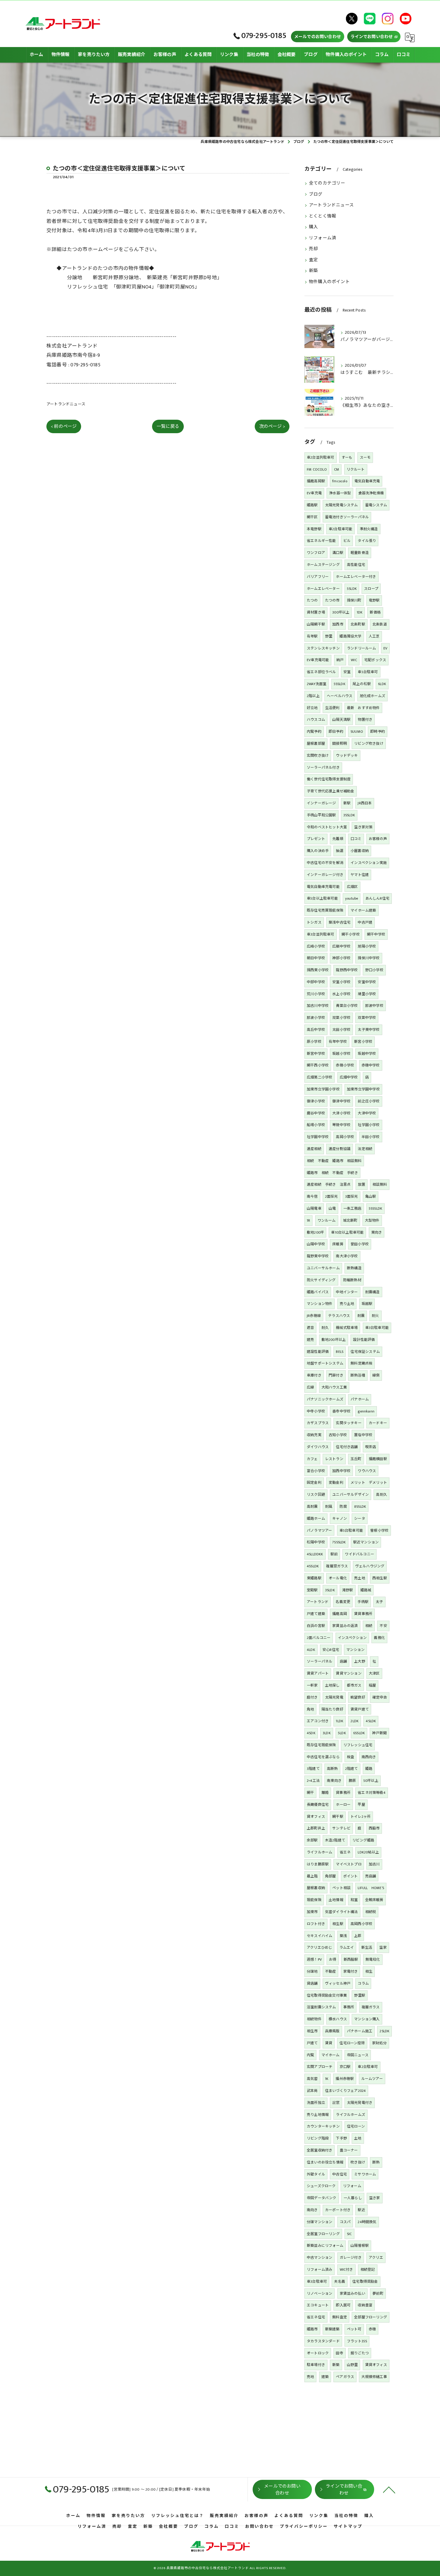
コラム (363, 1983)
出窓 (336, 2103)
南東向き (334, 1781)
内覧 (310, 2055)
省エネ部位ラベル (321, 672)
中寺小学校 (316, 1411)
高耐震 (312, 1507)
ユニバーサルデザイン (351, 1495)
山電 (332, 1208)
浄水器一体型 (340, 493)
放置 (362, 1184)
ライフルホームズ (351, 2115)
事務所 (349, 2007)
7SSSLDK (339, 1542)
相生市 (312, 2031)
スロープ (371, 589)
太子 (379, 1602)
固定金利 (314, 1483)
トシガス (314, 922)
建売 (310, 1340)
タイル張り (367, 541)
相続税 (371, 1912)
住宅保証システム (365, 1352)
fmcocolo (340, 481)
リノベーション (320, 2294)
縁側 (376, 1375)
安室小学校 (341, 982)
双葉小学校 (341, 1018)
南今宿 (312, 1196)
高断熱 (332, 1769)
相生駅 (338, 1924)
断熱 (376, 2162)
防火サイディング (321, 1280)
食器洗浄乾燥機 (371, 493)
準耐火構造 (369, 529)
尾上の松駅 (362, 684)
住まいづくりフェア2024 (346, 2091)
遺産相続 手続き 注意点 (329, 1184)
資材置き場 (316, 612)
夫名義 (340, 2282)
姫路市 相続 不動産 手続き (332, 1173)
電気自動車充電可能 (323, 887)
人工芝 (374, 636)
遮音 (310, 1328)
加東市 (312, 1912)
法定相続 (365, 1149)
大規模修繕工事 (374, 2377)
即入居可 (343, 2305)
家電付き (351, 1971)
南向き (312, 2210)
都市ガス (354, 1685)
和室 (354, 1900)
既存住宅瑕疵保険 (321, 1745)
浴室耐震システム (321, 2007)
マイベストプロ (349, 1864)
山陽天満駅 (341, 720)
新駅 (347, 803)
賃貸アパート (318, 1673)
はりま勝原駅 (318, 1864)
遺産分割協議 (340, 1149)
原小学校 (314, 1042)
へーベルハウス (340, 696)
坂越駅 (367, 1304)
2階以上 (313, 696)
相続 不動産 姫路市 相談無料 (334, 1161)
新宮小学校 (363, 1042)
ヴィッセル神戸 (338, 1983)
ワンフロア (316, 553)
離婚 (325, 1793)
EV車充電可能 (318, 660)
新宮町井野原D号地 (195, 278)
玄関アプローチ (320, 2067)
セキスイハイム (320, 1936)
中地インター (347, 1292)
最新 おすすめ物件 (363, 708)
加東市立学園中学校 (363, 1089)
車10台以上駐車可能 (347, 1232)
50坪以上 (371, 1781)
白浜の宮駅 (316, 1626)
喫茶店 (371, 1447)
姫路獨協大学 (350, 636)
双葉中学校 (367, 1018)
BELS (340, 1352)
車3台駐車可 (317, 2282)
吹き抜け (358, 2162)
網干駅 (338, 1817)
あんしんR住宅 (377, 898)
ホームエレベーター (323, 589)
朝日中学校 (316, 958)
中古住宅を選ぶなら (323, 1757)
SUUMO (357, 732)
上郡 (358, 1936)
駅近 (361, 2210)
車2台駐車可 (368, 2067)
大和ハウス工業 (334, 1387)
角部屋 (331, 1876)
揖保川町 (354, 600)
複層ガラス (371, 2007)
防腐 (343, 1507)
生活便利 (332, 708)
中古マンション (320, 2258)
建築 (325, 2377)
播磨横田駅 (378, 1459)
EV (385, 648)
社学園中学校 (318, 1137)
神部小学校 (341, 958)
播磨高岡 (340, 1614)
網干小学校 (351, 934)
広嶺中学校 (341, 946)
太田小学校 (341, 1030)
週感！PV (314, 1959)
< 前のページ (64, 426)
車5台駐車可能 (351, 1531)
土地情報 (336, 1900)
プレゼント (316, 839)
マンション (355, 1650)
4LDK (311, 1650)
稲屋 (372, 1685)
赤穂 (372, 2329)
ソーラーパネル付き (323, 767)
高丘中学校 (316, 1030)
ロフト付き (316, 1924)
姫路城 (366, 1590)
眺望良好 (358, 1697)
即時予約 (378, 732)
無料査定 (340, 2317)
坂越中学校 (367, 1054)
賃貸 (329, 2043)
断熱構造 (354, 1268)
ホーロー (343, 1805)
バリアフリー (318, 577)
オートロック (318, 2353)
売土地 (360, 1578)
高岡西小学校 (361, 1924)
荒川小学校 (316, 994)
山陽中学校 (316, 1244)
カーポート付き (338, 2210)
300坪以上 (341, 612)
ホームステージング (323, 565)
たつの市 (332, 600)
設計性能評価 (364, 1340)
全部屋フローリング (371, 2317)
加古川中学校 (318, 1006)
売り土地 (347, 1304)
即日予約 (336, 732)
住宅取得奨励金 (365, 2282)
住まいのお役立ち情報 (325, 2162)
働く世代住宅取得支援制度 (329, 779)
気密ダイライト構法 (342, 1912)
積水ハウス (338, 2019)
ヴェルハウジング (370, 1566)
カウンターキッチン (323, 2126)
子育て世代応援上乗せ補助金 (331, 791)
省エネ (345, 1852)
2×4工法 (313, 1781)
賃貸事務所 (363, 1614)
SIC (349, 2234)
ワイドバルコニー (359, 1554)
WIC (354, 660)
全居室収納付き (320, 2150)
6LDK (382, 684)
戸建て (312, 2043)
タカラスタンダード (323, 2341)
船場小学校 (316, 1125)
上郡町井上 (316, 1828)
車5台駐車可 (368, 672)
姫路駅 (312, 505)
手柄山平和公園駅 (321, 815)
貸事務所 (343, 1793)
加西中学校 (341, 1471)
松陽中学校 (316, 1542)
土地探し (332, 1685)
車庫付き (314, 1375)
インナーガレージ (321, 803)
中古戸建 (365, 922)
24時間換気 (367, 2222)
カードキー (378, 1423)
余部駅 (312, 1840)
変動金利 (336, 1483)
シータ (360, 1519)
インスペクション (352, 1638)
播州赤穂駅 (345, 2079)
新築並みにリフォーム (325, 2246)
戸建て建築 (316, 1614)
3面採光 (352, 1196)
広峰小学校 (316, 946)
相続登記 (368, 2270)
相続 (369, 1626)
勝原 (352, 1781)
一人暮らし (353, 2198)
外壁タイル (316, 2174)
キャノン (340, 1519)
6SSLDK (359, 1733)
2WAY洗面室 (317, 684)
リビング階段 (318, 2138)
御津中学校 (341, 1101)
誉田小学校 (360, 1244)
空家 (383, 1948)
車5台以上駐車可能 (322, 898)
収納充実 (314, 1435)
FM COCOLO (317, 469)
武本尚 (312, 2091)
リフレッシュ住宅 (358, 1745)
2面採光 (331, 1196)
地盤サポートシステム (325, 1363)
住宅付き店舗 (347, 1447)
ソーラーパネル (320, 1661)
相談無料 (380, 1184)
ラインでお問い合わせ (372, 37)
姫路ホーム (316, 1519)
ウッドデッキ (347, 756)
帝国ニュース (358, 2055)
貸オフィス (316, 1817)
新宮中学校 (316, 1054)
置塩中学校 (363, 1435)
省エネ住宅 (316, 2317)
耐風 (329, 1507)
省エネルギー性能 (321, 541)
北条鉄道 (380, 624)
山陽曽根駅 (360, 2246)
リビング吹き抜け (369, 744)
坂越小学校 (341, 1054)
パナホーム (360, 1399)
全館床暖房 (374, 1900)
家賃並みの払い (352, 2294)
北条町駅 (358, 624)
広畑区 (352, 887)
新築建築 (332, 2329)
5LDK (342, 1733)
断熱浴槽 (358, 1375)
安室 (347, 672)
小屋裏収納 (360, 851)
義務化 (379, 1638)
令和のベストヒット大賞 (327, 827)
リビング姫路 (363, 1840)
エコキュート (318, 2305)
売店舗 (371, 1876)
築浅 (343, 1936)
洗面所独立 (316, 2103)
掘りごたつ (360, 2353)
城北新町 (350, 1220)
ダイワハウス (318, 1447)
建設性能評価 (318, 1352)
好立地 (312, 708)
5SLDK (352, 589)
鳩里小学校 (367, 994)
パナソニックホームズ (325, 1399)
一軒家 (312, 1685)
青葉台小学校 (347, 1006)
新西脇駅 (351, 1959)
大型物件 (372, 1220)
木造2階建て (335, 1840)
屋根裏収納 (316, 1888)
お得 (333, 1959)
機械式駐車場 (347, 1328)
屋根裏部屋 (316, 744)
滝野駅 (348, 1590)
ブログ (316, 194)
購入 (313, 227)
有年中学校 (338, 1042)
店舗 (343, 1661)
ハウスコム (316, 720)
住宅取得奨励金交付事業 (327, 1995)
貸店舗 (312, 1983)
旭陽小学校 (367, 946)
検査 (351, 1757)
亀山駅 (371, 1196)
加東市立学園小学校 (323, 1089)
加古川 (374, 1864)
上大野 (360, 1661)
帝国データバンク (322, 2198)
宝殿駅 (312, 1590)
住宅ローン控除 (352, 2043)
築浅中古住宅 (340, 922)
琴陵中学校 (341, 1125)
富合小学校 (316, 1471)
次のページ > (272, 426)
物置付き (365, 720)
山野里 (352, 2365)
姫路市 (312, 2329)
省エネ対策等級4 (372, 1793)
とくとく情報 (323, 216)
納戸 (340, 660)
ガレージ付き (351, 2258)
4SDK (311, 1733)
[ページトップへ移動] (389, 2489)
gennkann (366, 1411)
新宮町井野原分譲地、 (117, 278)
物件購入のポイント (329, 282)
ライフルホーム (320, 1852)
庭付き (312, 1697)
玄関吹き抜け (318, 756)
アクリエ (376, 2258)
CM (337, 469)
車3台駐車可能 (377, 1328)
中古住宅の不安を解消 (325, 863)
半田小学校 (371, 1137)
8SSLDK (360, 1507)
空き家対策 (363, 827)
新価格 (375, 612)
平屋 (361, 1805)
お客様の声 (378, 839)
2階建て (352, 1769)
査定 (313, 260)
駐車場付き (316, 2365)
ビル (347, 541)
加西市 (338, 624)
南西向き (369, 1757)
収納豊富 (365, 2305)
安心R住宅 (331, 1650)
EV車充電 (314, 493)
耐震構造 (373, 1292)
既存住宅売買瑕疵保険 (325, 910)
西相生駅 (380, 1578)
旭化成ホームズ (373, 696)
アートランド (318, 1602)
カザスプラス (318, 1423)
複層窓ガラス (337, 1566)
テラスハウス (339, 1316)
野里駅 (360, 1995)
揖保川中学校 (369, 958)
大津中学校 (367, 1113)
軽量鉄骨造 (360, 553)
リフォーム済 (323, 238)
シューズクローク (321, 2186)
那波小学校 (316, 1018)
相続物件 (314, 2019)
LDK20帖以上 (368, 1852)
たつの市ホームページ (93, 250)
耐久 (325, 1328)
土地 (358, 2138)
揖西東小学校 (318, 970)
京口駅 (345, 2067)
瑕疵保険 (314, 1900)
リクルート (356, 469)
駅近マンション (366, 1542)
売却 (313, 249)
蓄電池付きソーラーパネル (347, 517)
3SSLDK (349, 815)
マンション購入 (367, 2019)
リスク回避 (316, 1495)
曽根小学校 (379, 1531)
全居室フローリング (323, 2234)
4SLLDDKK (315, 1554)
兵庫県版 (332, 2031)
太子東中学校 (369, 1030)
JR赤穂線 (314, 1316)
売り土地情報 (318, 2115)
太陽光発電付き (360, 2103)
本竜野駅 (314, 529)
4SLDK (371, 1721)
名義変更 (343, 1602)
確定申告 (380, 1697)
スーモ (365, 457)
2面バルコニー (319, 1638)
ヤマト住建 (360, 875)
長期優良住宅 (318, 1805)
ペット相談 (341, 1888)
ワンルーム (327, 1220)
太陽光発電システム (342, 505)
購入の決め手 (318, 851)
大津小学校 (341, 1113)
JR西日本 (365, 803)
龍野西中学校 (347, 970)
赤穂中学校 (371, 1065)
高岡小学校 (345, 1137)
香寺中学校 (341, 1411)
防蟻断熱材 (352, 1280)
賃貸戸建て (360, 1709)
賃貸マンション (349, 1673)
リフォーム (352, 2186)
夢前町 (378, 2294)
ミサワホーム (365, 2174)
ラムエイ (347, 1948)
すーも (347, 457)
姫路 (369, 1769)
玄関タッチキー (349, 1423)
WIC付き (346, 2270)
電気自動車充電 (367, 481)
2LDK (355, 1721)
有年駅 (312, 636)
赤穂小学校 (345, 1065)
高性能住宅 (356, 565)
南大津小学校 (347, 1256)
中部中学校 (316, 982)
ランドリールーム (362, 648)
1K (327, 2079)
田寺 (339, 2353)
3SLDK (330, 1590)
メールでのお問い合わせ (318, 37)
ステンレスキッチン (323, 648)
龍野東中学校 (318, 1256)
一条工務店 (352, 1208)
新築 (313, 271)
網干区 (312, 517)
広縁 (310, 1387)
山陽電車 (314, 1208)
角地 (310, 1709)
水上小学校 (341, 994)
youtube (352, 898)
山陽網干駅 (316, 624)
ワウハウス (367, 1471)
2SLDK (384, 2031)
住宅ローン (356, 2126)
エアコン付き (318, 1721)
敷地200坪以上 (334, 1340)
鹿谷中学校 (316, 1113)
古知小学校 (338, 1435)
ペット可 (354, 2329)
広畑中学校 (349, 1077)
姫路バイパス (318, 1292)
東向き (377, 1232)
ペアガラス (345, 2377)
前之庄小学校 (369, 1101)
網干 (310, 1793)
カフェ (312, 1459)
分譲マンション (320, 2222)
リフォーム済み (320, 2270)
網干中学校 (376, 934)
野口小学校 (374, 970)
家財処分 (379, 2043)
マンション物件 (320, 1304)
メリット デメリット (369, 1483)
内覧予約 (314, 732)
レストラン (334, 1459)
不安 (383, 1626)
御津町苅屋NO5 (177, 287)
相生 (369, 1971)
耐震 (361, 1316)
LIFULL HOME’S (371, 1888)
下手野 (341, 2138)
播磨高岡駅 (316, 481)
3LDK (327, 1733)
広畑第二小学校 (320, 1077)
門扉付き (336, 1375)
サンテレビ (341, 1828)
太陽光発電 (334, 1697)
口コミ (356, 839)
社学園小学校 (369, 1125)
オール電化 (338, 1578)
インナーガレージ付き (325, 875)
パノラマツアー (319, 1531)
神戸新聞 (379, 1733)
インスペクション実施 (369, 863)
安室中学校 (367, 982)
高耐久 (381, 1495)
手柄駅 (363, 1602)
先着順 (338, 839)
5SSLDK (340, 684)
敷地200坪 (315, 1232)
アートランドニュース (66, 404)
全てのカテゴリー (327, 183)
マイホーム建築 (363, 910)
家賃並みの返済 (345, 1626)
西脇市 (374, 1828)
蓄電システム (376, 505)
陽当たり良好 (332, 1709)
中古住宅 (340, 2174)
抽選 (339, 851)
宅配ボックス (375, 660)
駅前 (334, 1554)
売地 (310, 2377)
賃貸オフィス (376, 2365)
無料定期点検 (361, 1363)
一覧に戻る (168, 426)
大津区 (374, 1673)
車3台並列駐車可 (321, 934)
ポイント (351, 1876)
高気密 (312, 2079)
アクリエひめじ (319, 1948)
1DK (360, 612)
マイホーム (331, 2055)
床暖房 (338, 1244)
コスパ (345, 2222)
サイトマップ (348, 2527)
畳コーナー (349, 2150)
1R (308, 1220)
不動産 (331, 1971)
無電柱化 (373, 1959)
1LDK (340, 1721)
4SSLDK (313, 1566)
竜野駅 (374, 600)
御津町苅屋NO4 (134, 287)
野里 (329, 636)
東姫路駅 (314, 1578)
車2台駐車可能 (340, 529)
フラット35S (357, 2341)
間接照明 (340, 744)
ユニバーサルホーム (323, 1268)
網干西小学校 (318, 1065)
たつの (312, 600)
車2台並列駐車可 (321, 457)
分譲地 (312, 1971)
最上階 (312, 1876)
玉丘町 (356, 1459)
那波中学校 (374, 1006)
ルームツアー (372, 2079)
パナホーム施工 (360, 2031)
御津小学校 (316, 1101)
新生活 (367, 1948)
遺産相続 (314, 1149)
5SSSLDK (375, 1208)
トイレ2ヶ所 (361, 1817)
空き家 (375, 2198)
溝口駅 (338, 553)
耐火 (375, 1316)
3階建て (313, 1769)
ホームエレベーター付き (356, 577)
